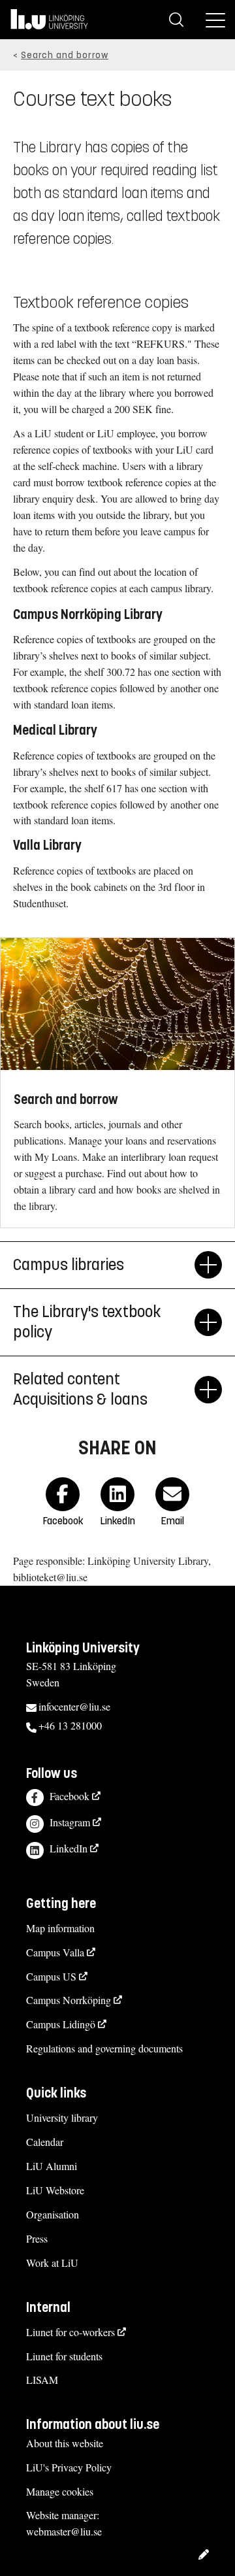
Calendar (45, 2142)
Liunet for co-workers (70, 2332)
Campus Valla (55, 1952)
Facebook (70, 1796)
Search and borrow (65, 55)
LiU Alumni (52, 2166)
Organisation (53, 2214)
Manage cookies (60, 2491)
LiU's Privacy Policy (69, 2467)
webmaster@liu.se (64, 2531)
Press (37, 2238)
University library (62, 2117)
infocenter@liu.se (74, 1706)
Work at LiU (52, 2263)
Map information (60, 1928)
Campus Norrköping (69, 2000)
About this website (65, 2443)
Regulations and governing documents (104, 2048)
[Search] (176, 20)
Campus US (51, 1976)
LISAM (42, 2380)
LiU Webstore (55, 2190)
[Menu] (215, 20)
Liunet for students (64, 2356)
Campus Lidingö (61, 2024)
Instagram (70, 1822)
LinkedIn (69, 1848)
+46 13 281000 (70, 1725)
